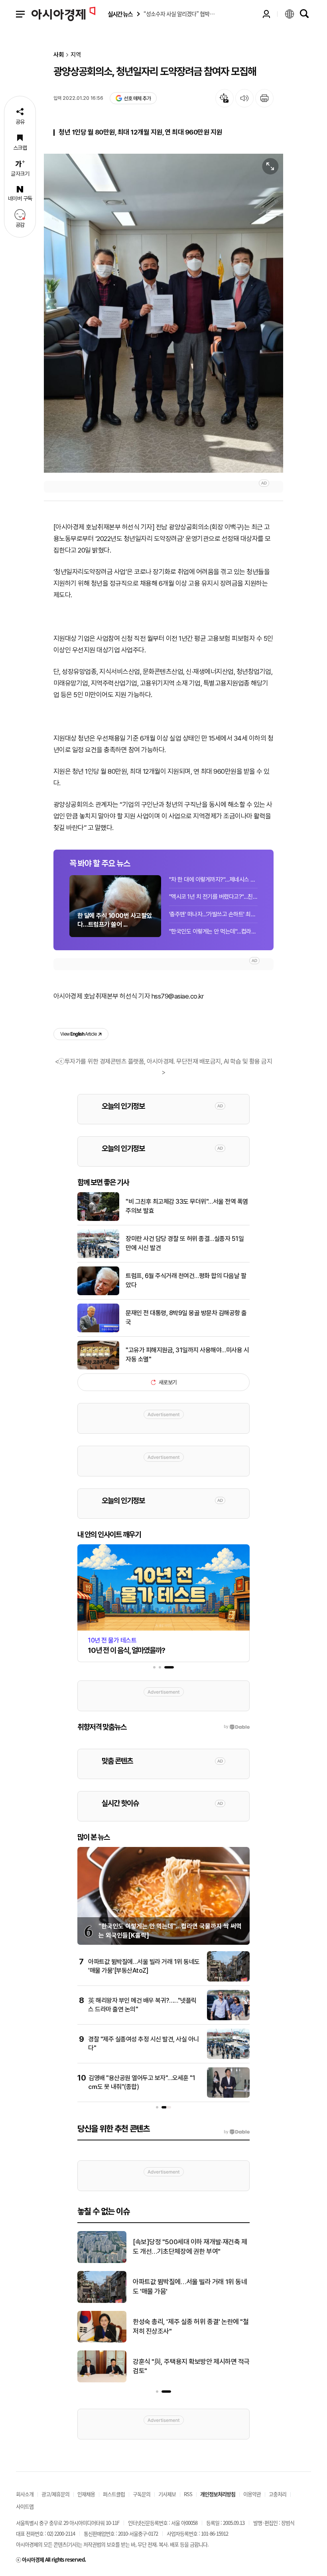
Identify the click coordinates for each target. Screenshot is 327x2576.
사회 (59, 55)
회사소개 (25, 2494)
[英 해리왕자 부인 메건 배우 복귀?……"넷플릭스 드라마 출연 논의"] (228, 2019)
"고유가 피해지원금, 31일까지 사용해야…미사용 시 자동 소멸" (187, 1354)
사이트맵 (25, 2506)
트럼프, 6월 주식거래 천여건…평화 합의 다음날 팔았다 (186, 1280)
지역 (76, 55)
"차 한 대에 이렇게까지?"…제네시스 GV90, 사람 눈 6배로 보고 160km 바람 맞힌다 (213, 880)
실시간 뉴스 (120, 14)
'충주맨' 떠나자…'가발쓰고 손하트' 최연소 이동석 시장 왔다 (213, 914)
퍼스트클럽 (114, 2494)
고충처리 (278, 2494)
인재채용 (86, 2494)
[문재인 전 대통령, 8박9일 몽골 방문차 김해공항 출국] (98, 1331)
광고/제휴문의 (55, 2494)
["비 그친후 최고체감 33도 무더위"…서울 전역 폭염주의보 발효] (98, 1219)
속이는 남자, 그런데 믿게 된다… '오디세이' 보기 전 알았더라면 (188, 2287)
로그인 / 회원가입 (266, 14)
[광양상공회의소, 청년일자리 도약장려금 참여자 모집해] (163, 313)
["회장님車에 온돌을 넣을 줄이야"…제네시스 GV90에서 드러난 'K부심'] (102, 2341)
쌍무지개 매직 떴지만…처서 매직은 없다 (185, 2247)
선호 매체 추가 (137, 98)
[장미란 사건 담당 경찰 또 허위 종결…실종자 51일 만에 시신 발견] (98, 1256)
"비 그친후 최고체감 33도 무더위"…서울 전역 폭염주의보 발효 (187, 1206)
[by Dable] (237, 2132)
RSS (188, 2494)
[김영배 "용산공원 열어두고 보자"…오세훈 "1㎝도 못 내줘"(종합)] (228, 2096)
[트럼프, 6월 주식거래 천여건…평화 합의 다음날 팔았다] (98, 1294)
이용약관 (252, 2494)
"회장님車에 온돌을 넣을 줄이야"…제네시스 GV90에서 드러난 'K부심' (190, 2326)
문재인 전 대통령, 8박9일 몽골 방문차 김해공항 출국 (186, 1317)
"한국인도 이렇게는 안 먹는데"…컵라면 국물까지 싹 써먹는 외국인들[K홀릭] (213, 931)
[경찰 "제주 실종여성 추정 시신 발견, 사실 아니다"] (228, 2057)
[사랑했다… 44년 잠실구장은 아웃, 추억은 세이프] (102, 2381)
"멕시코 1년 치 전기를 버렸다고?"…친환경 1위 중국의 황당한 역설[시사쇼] (213, 897)
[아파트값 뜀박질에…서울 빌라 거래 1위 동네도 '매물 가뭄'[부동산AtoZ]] (228, 1980)
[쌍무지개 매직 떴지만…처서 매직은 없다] (102, 2261)
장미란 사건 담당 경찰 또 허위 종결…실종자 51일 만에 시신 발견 (185, 1243)
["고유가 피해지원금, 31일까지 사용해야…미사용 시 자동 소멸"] (98, 1368)
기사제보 (167, 2494)
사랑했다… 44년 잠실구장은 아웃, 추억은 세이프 (191, 2366)
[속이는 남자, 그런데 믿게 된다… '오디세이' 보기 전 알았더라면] (102, 2301)
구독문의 (142, 2494)
